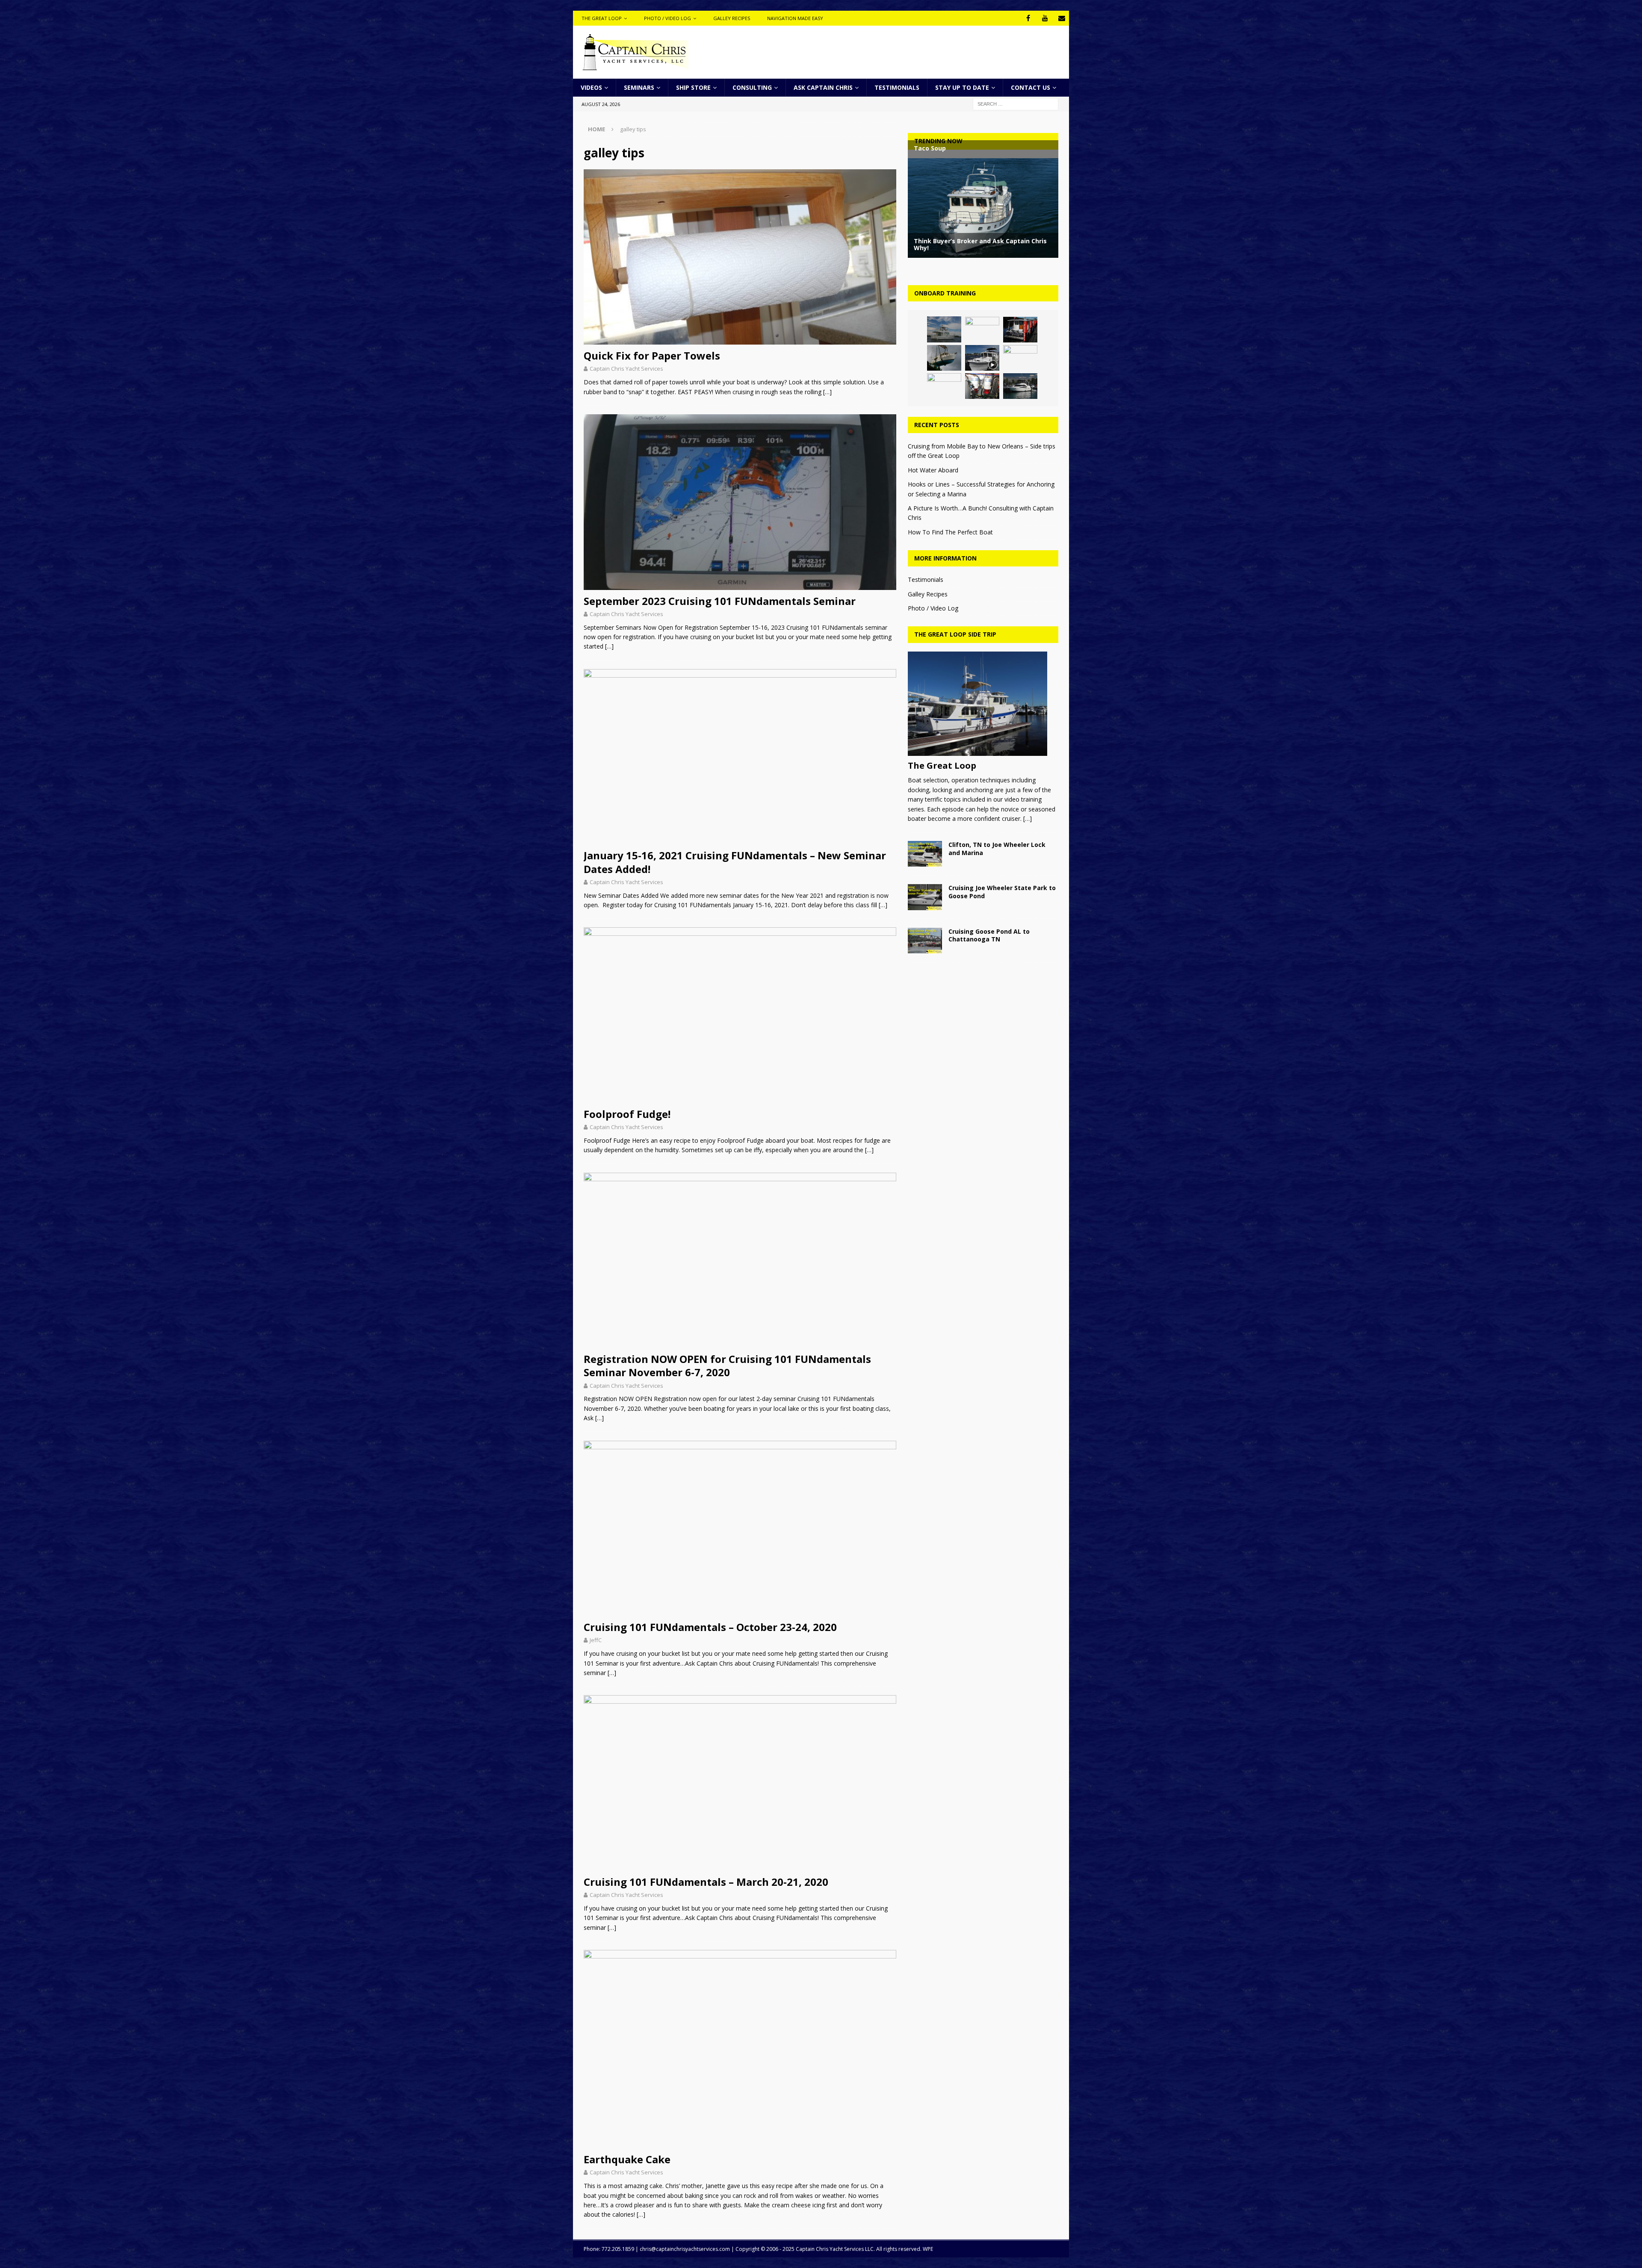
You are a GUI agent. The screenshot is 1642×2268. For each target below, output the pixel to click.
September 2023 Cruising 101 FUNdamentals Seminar (720, 601)
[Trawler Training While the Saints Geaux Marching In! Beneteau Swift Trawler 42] (944, 329)
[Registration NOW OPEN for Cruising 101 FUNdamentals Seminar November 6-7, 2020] (740, 1261)
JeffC (596, 1640)
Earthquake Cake (627, 2159)
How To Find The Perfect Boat (950, 532)
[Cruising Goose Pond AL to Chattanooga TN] (925, 941)
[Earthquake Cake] (740, 2049)
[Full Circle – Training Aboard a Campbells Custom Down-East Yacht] (1020, 330)
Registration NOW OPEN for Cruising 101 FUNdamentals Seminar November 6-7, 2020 (727, 1366)
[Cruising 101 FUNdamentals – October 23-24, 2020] (740, 1529)
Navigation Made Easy (795, 18)
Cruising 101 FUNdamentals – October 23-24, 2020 (710, 1627)
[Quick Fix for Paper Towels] (740, 257)
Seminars (639, 87)
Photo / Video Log (667, 18)
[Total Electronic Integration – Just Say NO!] (982, 330)
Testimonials (897, 87)
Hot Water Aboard (933, 470)
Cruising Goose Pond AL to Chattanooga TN (989, 935)
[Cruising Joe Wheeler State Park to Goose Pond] (925, 897)
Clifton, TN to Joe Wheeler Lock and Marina (997, 848)
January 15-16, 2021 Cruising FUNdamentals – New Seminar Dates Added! (735, 862)
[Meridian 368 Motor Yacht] (1020, 386)
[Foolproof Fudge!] (740, 1015)
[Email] (1062, 18)
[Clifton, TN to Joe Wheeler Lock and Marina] (925, 854)
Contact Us (1031, 87)
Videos (591, 87)
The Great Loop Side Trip (955, 634)
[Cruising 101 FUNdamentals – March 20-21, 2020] (740, 1783)
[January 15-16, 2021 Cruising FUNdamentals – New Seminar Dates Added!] (740, 757)
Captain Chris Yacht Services (626, 369)
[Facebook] (1028, 18)
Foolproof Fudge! (627, 1114)
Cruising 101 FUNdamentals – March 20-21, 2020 (706, 1882)
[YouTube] (1045, 18)
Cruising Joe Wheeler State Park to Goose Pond (1002, 892)
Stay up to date (962, 87)
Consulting (752, 87)
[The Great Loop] (983, 704)
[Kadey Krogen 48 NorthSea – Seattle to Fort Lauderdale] (944, 358)
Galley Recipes (732, 18)
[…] (827, 392)
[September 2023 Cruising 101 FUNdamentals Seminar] (740, 502)
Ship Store (693, 87)
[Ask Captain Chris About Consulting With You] (1020, 358)
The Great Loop (602, 18)
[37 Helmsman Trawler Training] (982, 358)
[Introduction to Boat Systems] (982, 386)
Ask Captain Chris (823, 87)
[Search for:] (1016, 104)
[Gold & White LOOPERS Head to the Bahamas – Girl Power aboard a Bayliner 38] (944, 386)
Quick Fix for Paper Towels (652, 355)
